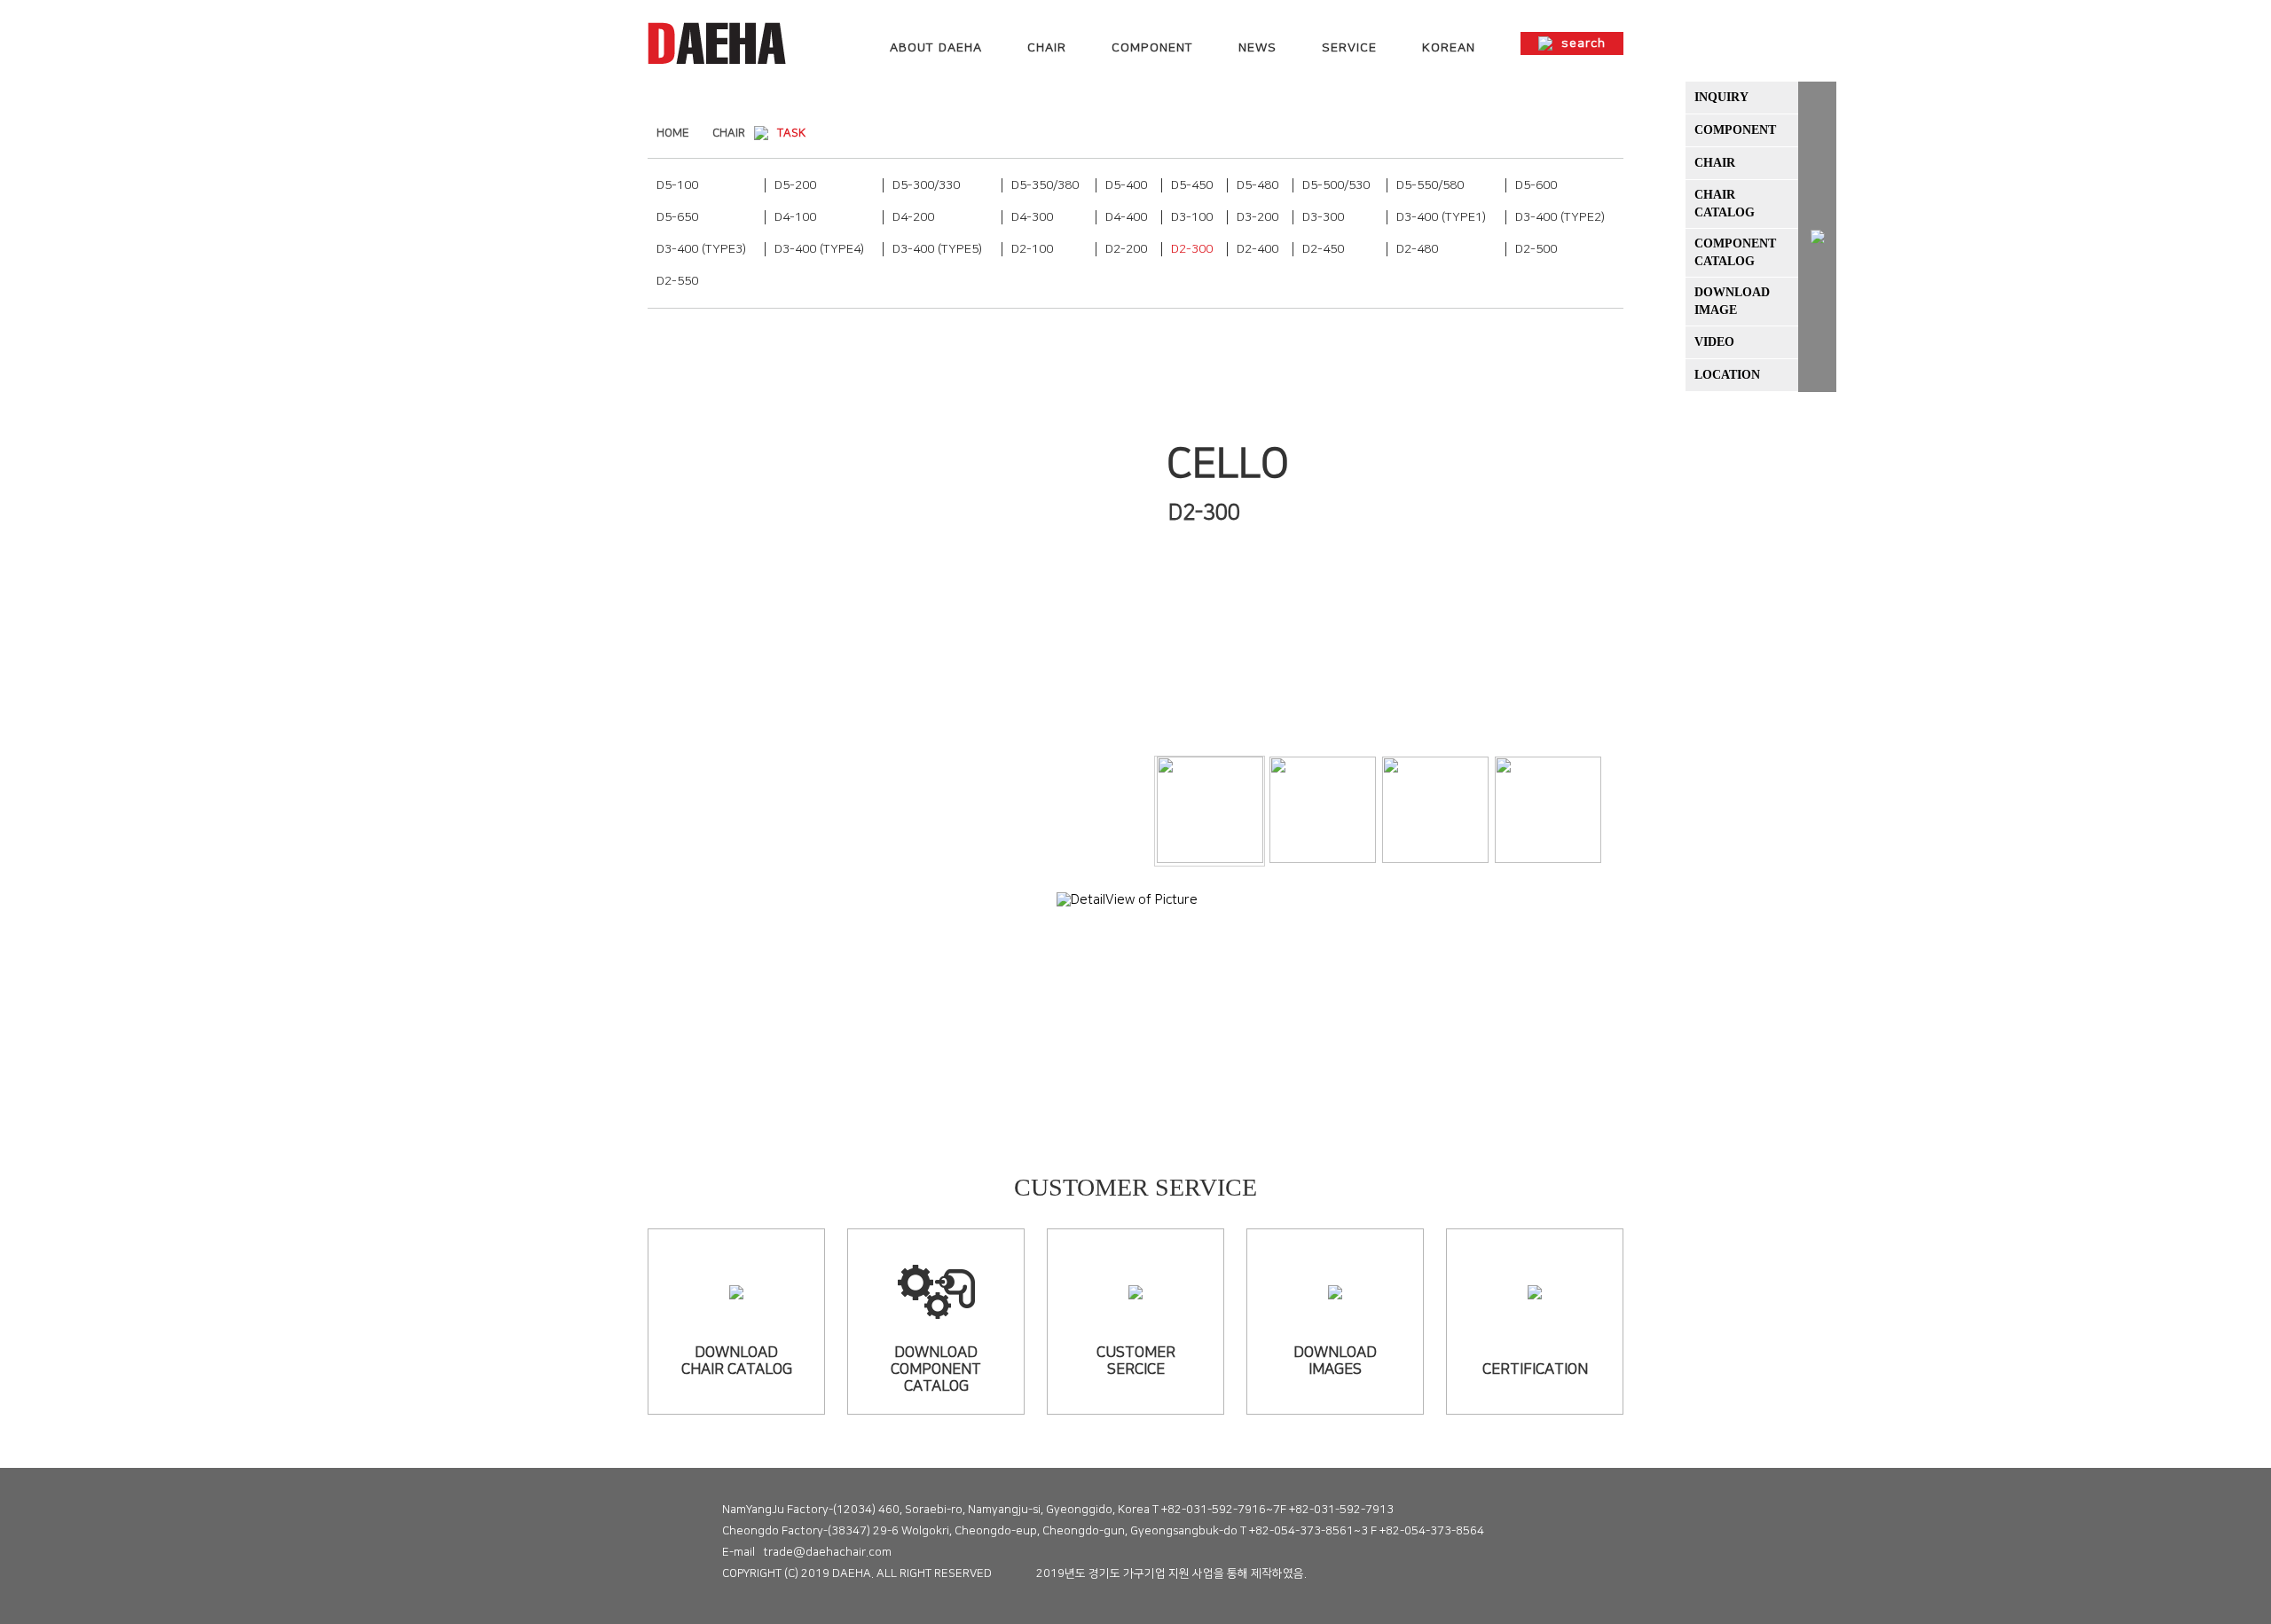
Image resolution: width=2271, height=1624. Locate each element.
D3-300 (1323, 217)
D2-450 (1323, 249)
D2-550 (677, 281)
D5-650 (677, 217)
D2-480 (1417, 249)
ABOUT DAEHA (936, 48)
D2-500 (1536, 249)
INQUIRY (1721, 97)
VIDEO (1714, 342)
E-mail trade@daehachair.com (807, 1552)
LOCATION (1727, 375)
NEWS (1257, 48)
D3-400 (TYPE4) (819, 249)
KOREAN (1449, 48)
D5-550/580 (1430, 185)
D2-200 (1126, 249)
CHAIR (1047, 48)
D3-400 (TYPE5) (937, 249)
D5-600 (1536, 185)
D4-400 (1126, 217)
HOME (673, 133)
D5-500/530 (1336, 185)
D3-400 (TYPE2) (1560, 217)
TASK (791, 133)
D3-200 (1257, 217)
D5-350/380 (1045, 185)
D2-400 (1257, 249)
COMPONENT (1152, 48)
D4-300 (1032, 217)
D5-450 (1192, 185)
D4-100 (795, 217)
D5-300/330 (926, 185)
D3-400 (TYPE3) (701, 249)
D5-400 (1126, 185)
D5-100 (677, 185)
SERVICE (1349, 48)
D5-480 (1257, 185)
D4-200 (913, 217)
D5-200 (795, 185)
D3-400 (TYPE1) (1441, 217)
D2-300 (1192, 249)
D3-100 (1192, 217)
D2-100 (1032, 249)
